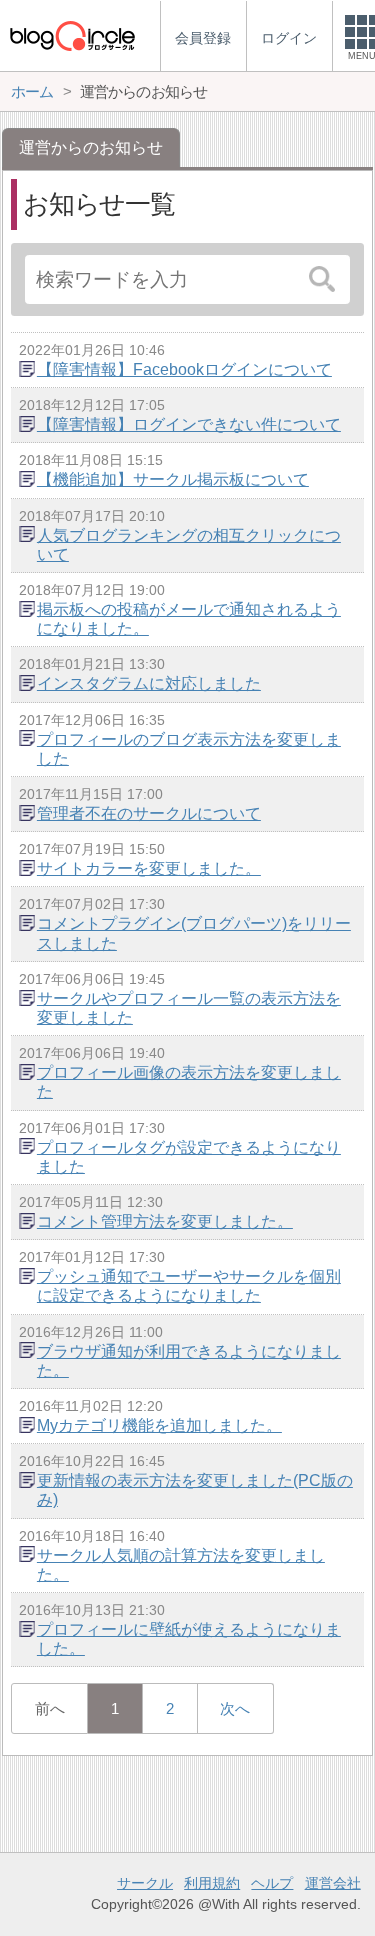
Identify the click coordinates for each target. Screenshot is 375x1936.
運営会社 (333, 1883)
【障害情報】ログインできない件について (189, 424)
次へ (235, 1708)
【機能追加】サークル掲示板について (173, 479)
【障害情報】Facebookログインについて (184, 369)
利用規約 (212, 1883)
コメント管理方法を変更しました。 (165, 1221)
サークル (145, 1883)
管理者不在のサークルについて (149, 813)
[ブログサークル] (72, 35)
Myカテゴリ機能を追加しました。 (159, 1425)
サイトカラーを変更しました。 (149, 868)
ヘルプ (272, 1883)
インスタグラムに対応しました (149, 683)
